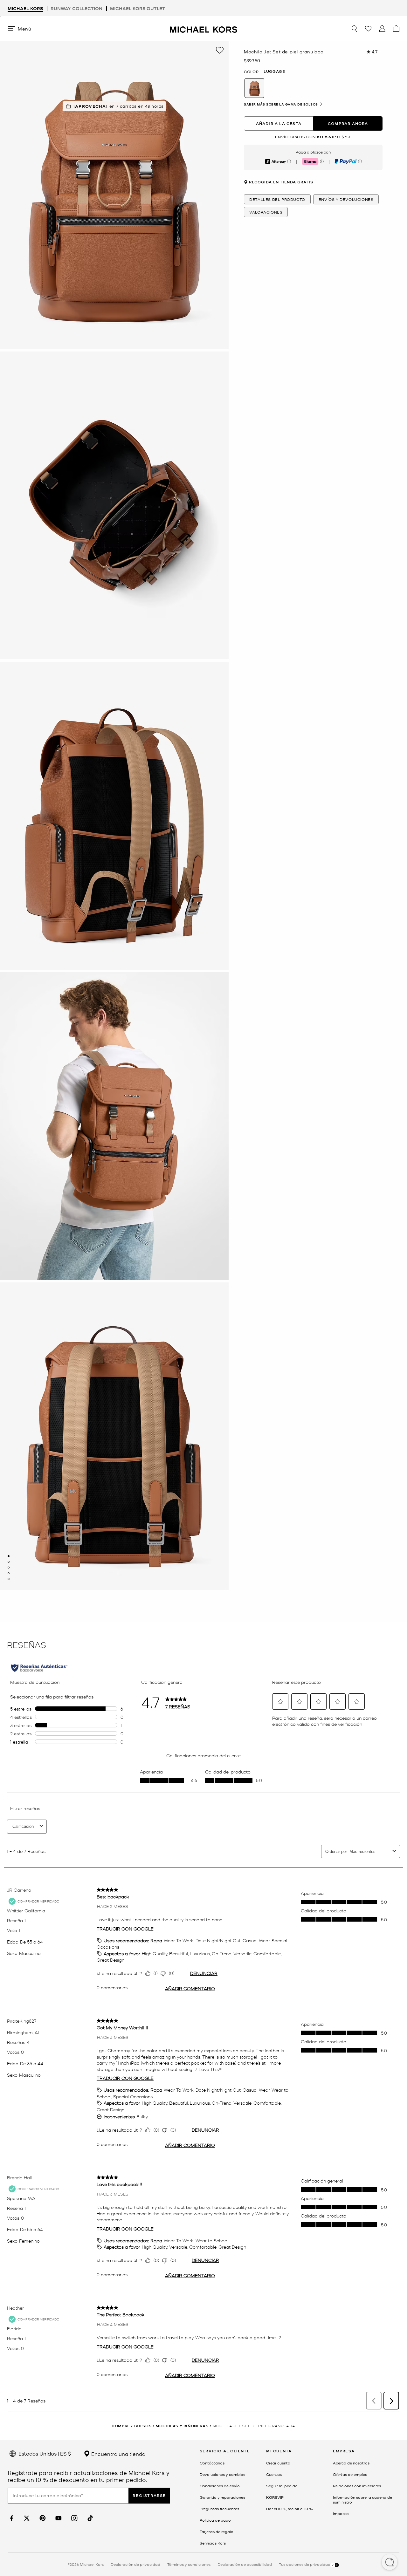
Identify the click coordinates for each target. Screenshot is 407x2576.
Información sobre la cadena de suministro (362, 2500)
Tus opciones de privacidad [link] (305, 2564)
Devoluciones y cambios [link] (222, 2474)
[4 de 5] (9, 1573)
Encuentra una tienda (118, 2454)
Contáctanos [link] (212, 2463)
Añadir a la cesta (279, 123)
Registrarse (149, 2495)
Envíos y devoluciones (346, 199)
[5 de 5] (9, 1579)
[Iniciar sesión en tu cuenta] (382, 29)
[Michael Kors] (203, 28)
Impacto (341, 2513)
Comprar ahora (348, 123)
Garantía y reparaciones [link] (222, 2497)
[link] (11, 2518)
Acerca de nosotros (351, 2463)
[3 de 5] (9, 1568)
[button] (390, 2563)
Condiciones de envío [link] (220, 2486)
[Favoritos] (368, 29)
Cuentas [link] (274, 2474)
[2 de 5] (9, 1562)
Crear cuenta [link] (278, 2463)
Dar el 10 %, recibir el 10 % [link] (289, 2509)
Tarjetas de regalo (217, 2532)
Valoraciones (266, 212)
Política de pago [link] (215, 2520)
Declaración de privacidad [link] (135, 2564)
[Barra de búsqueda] (354, 29)
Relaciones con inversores (357, 2486)
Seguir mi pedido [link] (282, 2486)
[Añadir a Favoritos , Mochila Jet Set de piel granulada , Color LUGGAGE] (220, 50)
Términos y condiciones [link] (189, 2564)
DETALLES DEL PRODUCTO (277, 199)
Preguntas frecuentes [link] (219, 2509)
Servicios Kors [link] (213, 2543)
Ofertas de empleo (350, 2474)
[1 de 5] (9, 1556)
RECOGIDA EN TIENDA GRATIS (281, 182)
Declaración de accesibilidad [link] (245, 2564)
